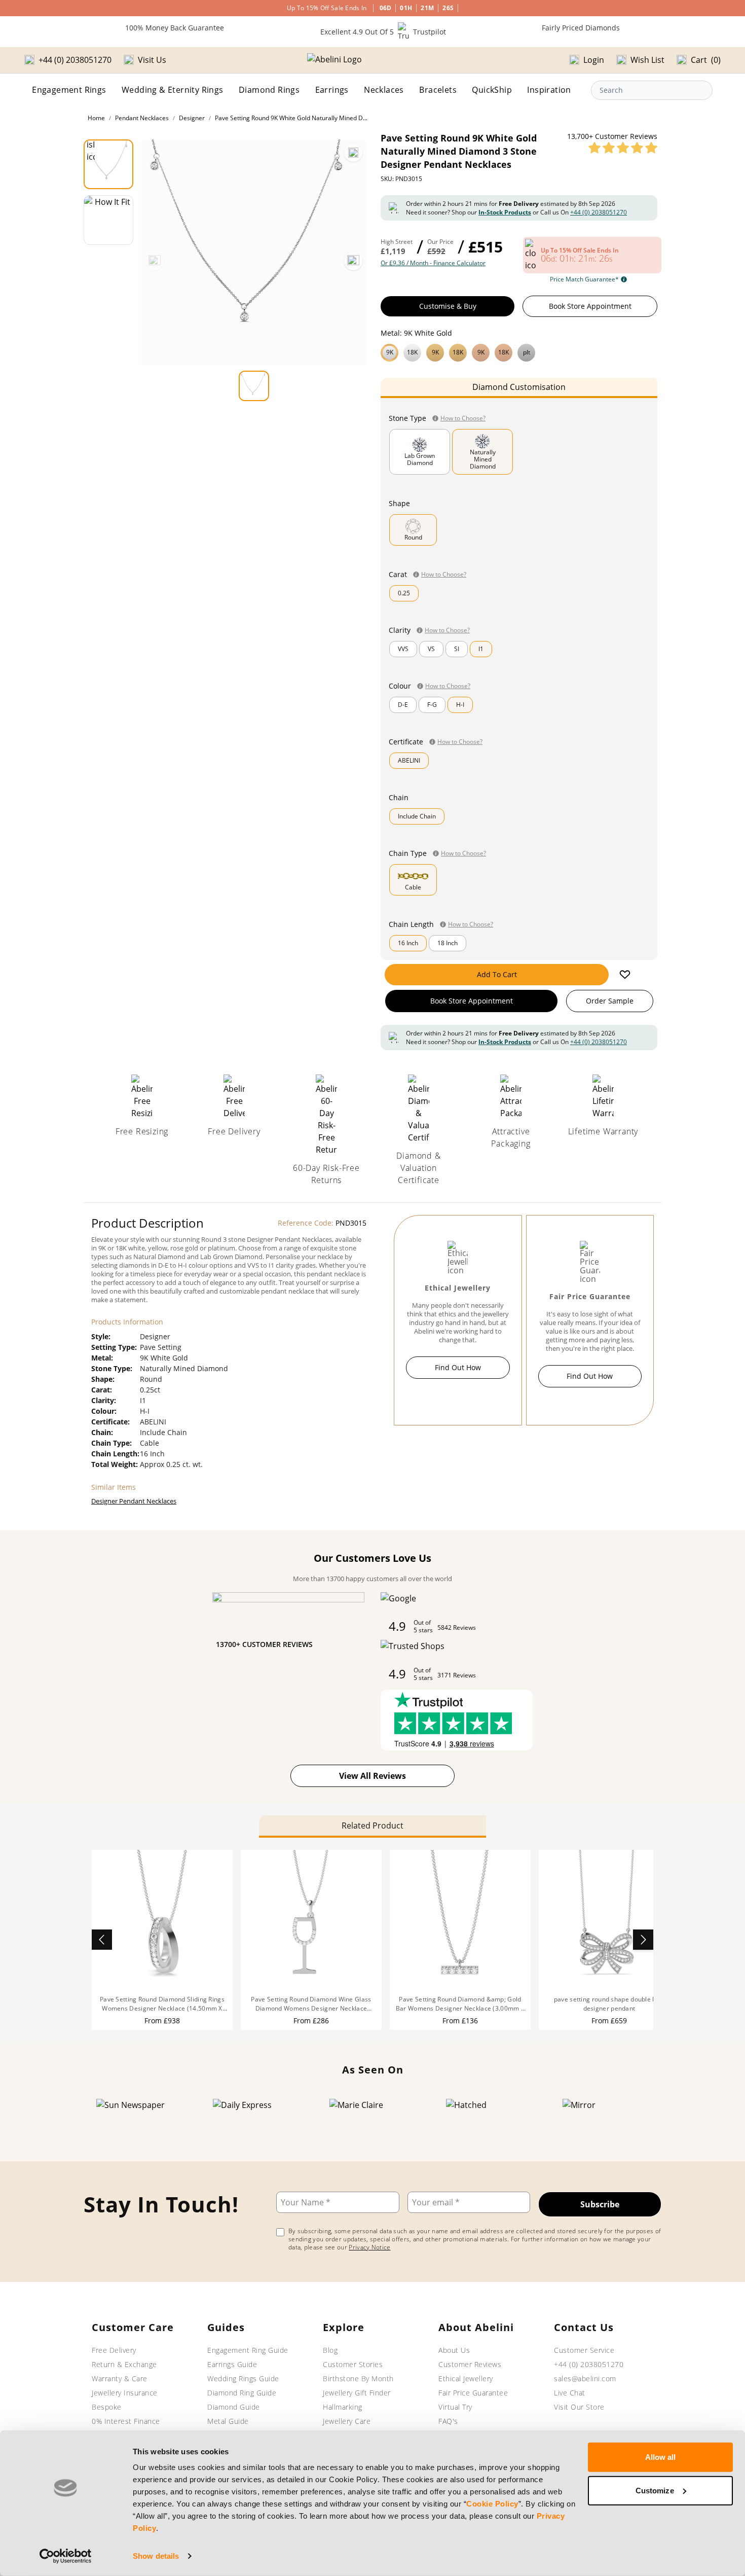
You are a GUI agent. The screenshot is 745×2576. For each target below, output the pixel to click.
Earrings (332, 90)
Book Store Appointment (590, 306)
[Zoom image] (353, 153)
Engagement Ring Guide (248, 2350)
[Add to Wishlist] (625, 975)
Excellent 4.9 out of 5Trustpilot (383, 32)
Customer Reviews (470, 2364)
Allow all (661, 2457)
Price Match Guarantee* (584, 279)
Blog (330, 2350)
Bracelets (438, 90)
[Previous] (155, 261)
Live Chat (570, 2393)
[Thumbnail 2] (108, 220)
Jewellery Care (347, 2421)
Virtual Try (455, 2407)
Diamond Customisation (519, 387)
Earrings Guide (232, 2364)
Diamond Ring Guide (242, 2393)
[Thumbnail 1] (108, 164)
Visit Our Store (579, 2407)
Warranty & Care (120, 2378)
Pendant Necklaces (142, 118)
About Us (454, 2350)
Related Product (372, 1826)
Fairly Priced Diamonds (581, 28)
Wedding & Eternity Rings (173, 90)
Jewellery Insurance (125, 2393)
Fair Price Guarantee (473, 2393)
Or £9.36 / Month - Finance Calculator (433, 263)
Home (96, 118)
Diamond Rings (269, 90)
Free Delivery (114, 2350)
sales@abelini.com (585, 2378)
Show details (156, 2556)
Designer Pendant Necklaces (134, 1501)
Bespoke (107, 2407)
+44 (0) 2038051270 (599, 212)
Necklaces (384, 90)
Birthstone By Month (358, 2378)
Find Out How (458, 1367)
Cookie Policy (492, 2504)
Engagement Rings (69, 90)
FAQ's (448, 2421)
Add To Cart (497, 974)
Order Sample (610, 1001)
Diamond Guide (234, 2407)
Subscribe (600, 2204)
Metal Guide (228, 2421)
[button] (519, 351)
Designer (192, 118)
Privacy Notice (369, 2247)
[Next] (353, 261)
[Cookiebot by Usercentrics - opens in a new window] (66, 2556)
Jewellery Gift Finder (357, 2393)
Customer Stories (353, 2364)
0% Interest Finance (126, 2421)
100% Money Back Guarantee (175, 28)
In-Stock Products (505, 212)
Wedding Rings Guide (243, 2378)
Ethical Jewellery (466, 2378)
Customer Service (584, 2350)
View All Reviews (372, 1776)
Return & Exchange (124, 2364)
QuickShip (492, 90)
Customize (655, 2490)
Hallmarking (343, 2407)
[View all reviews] (623, 148)
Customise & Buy (448, 306)
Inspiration (549, 90)
